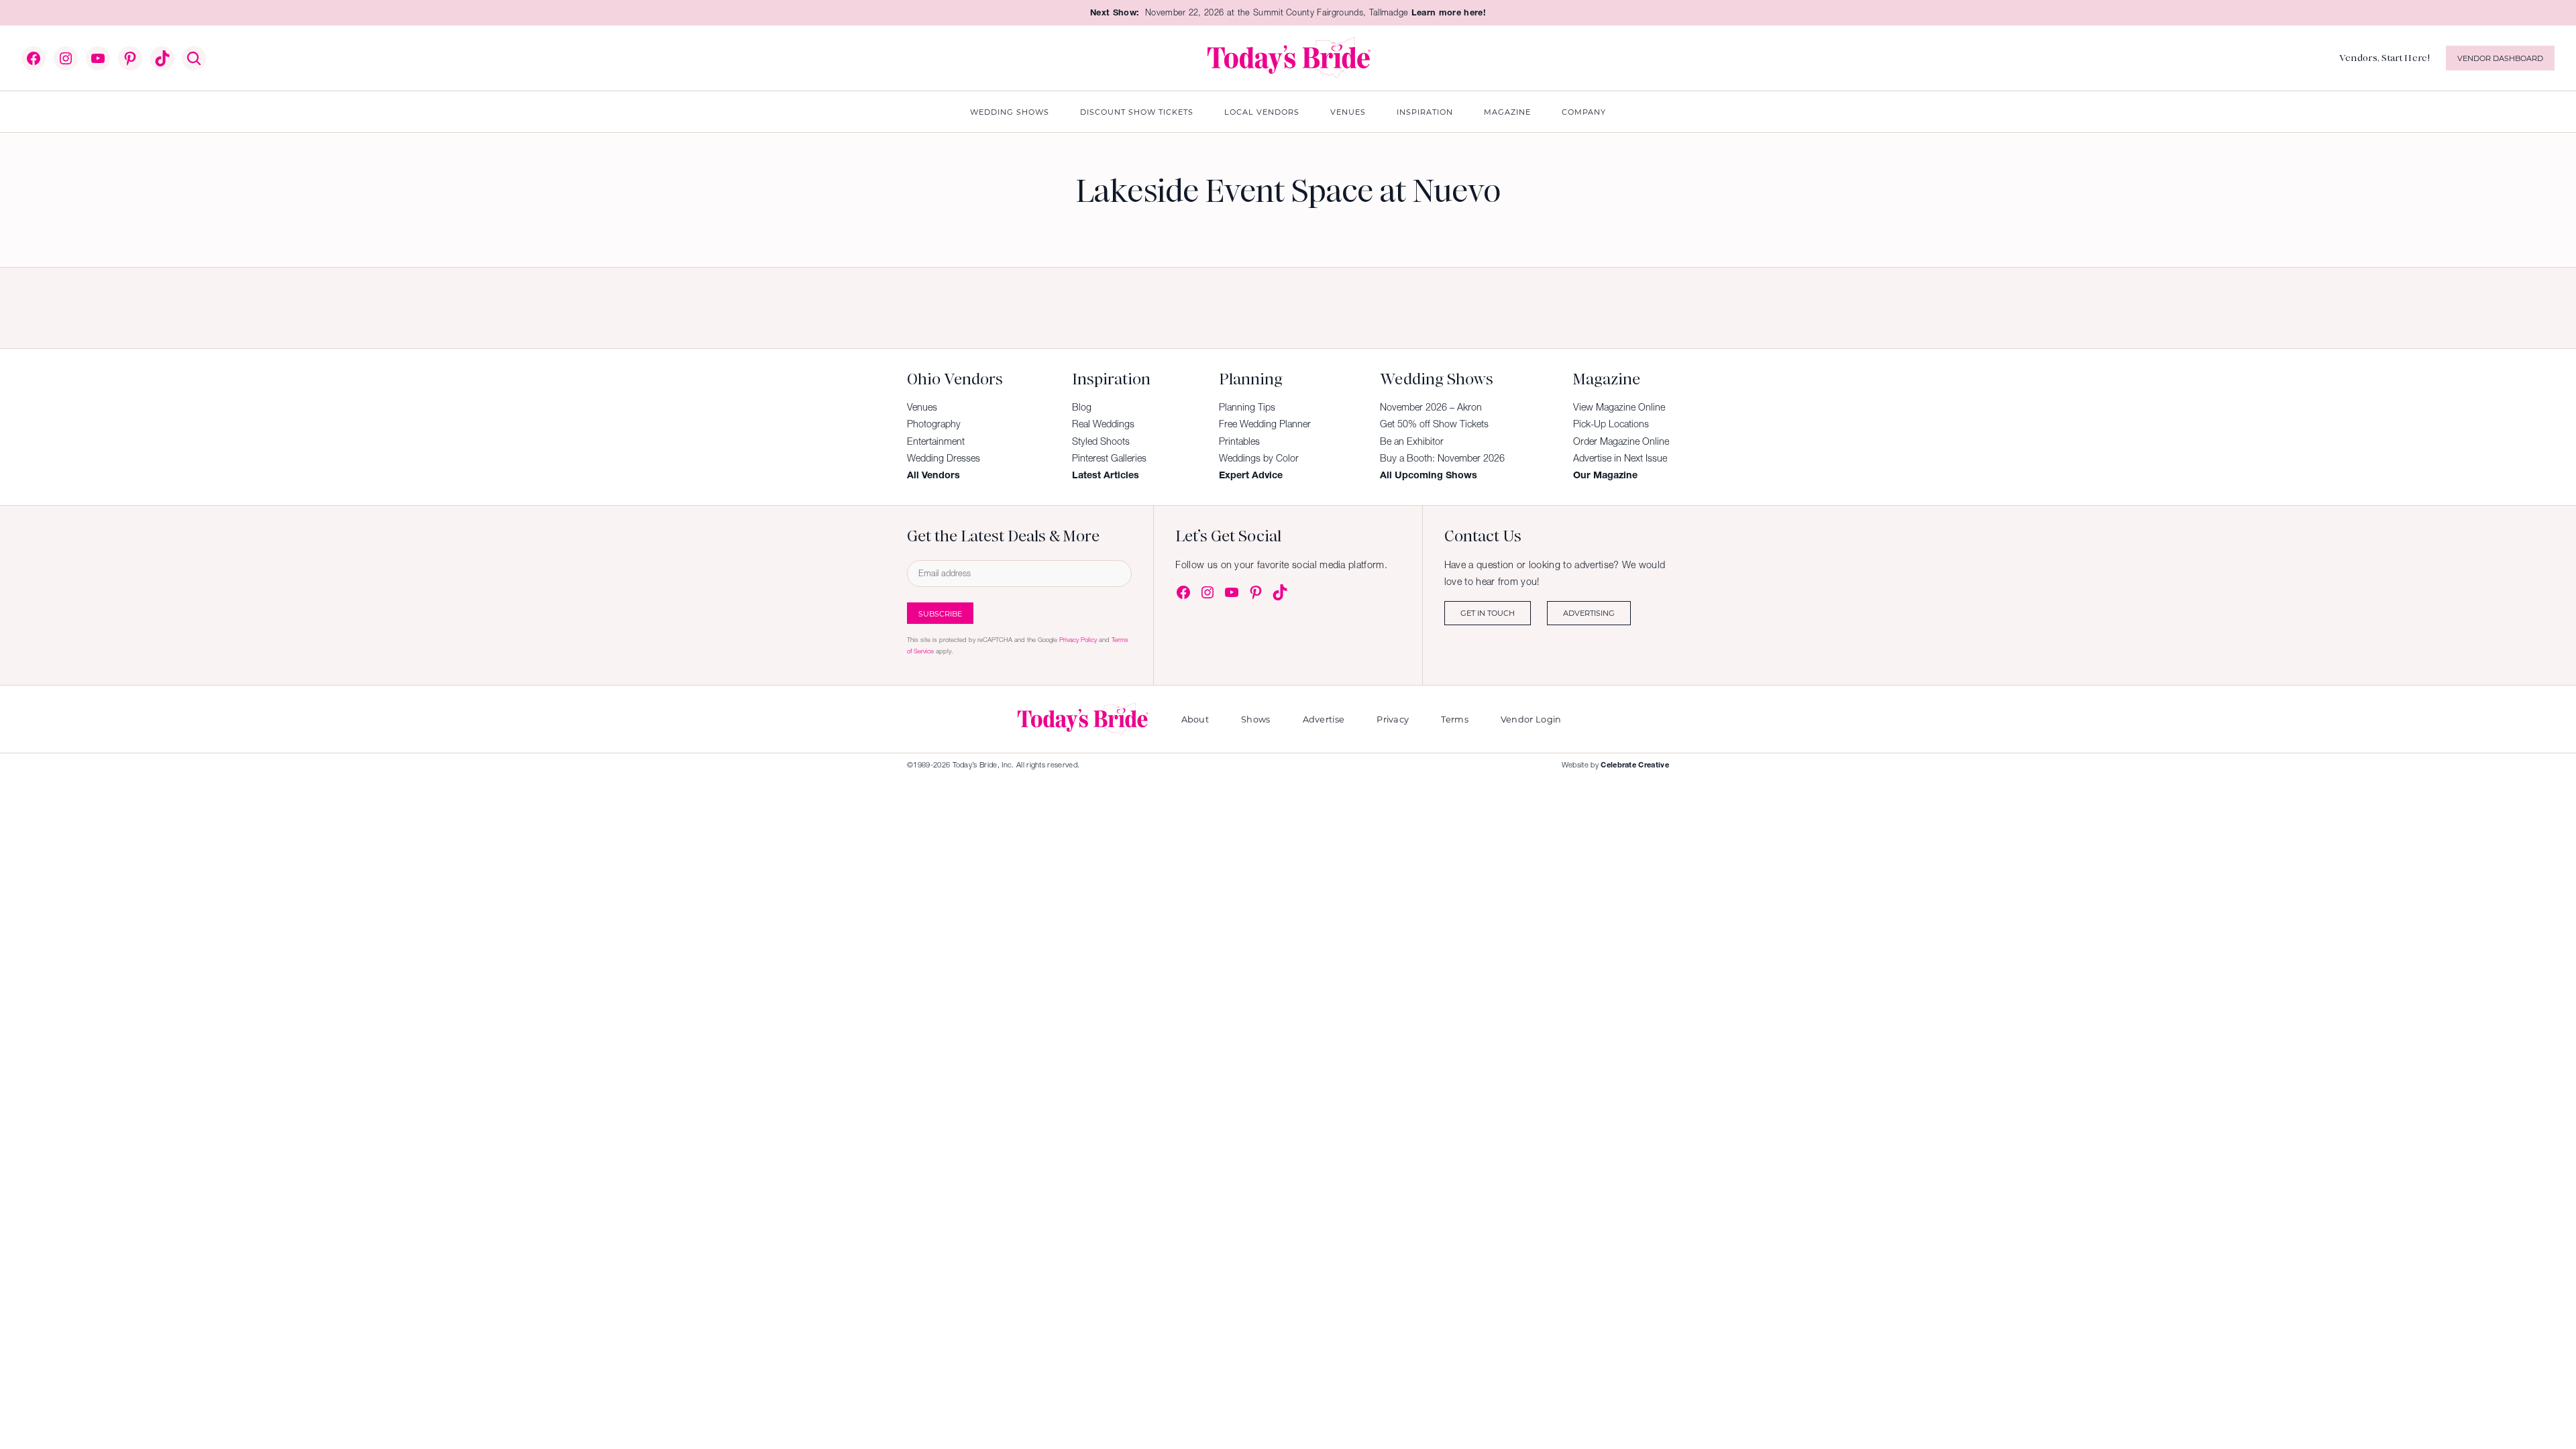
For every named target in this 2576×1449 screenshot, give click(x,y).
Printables (1239, 441)
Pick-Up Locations (1611, 424)
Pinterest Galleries (1109, 458)
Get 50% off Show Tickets (1434, 424)
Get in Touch (1488, 613)
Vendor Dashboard (2500, 58)
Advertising (1589, 613)
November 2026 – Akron (1431, 407)
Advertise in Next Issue (1620, 458)
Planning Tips (1247, 407)
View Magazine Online (1619, 407)
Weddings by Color (1259, 458)
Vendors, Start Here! (2384, 58)
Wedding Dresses (944, 458)
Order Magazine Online (1621, 441)
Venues (922, 407)
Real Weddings (1103, 424)
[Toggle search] (194, 58)
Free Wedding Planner (1265, 424)
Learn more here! (1449, 12)
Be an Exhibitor (1412, 441)
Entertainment (936, 441)
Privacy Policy (1078, 640)
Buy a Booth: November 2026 (1442, 458)
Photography (934, 424)
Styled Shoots (1101, 441)
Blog (1082, 407)
